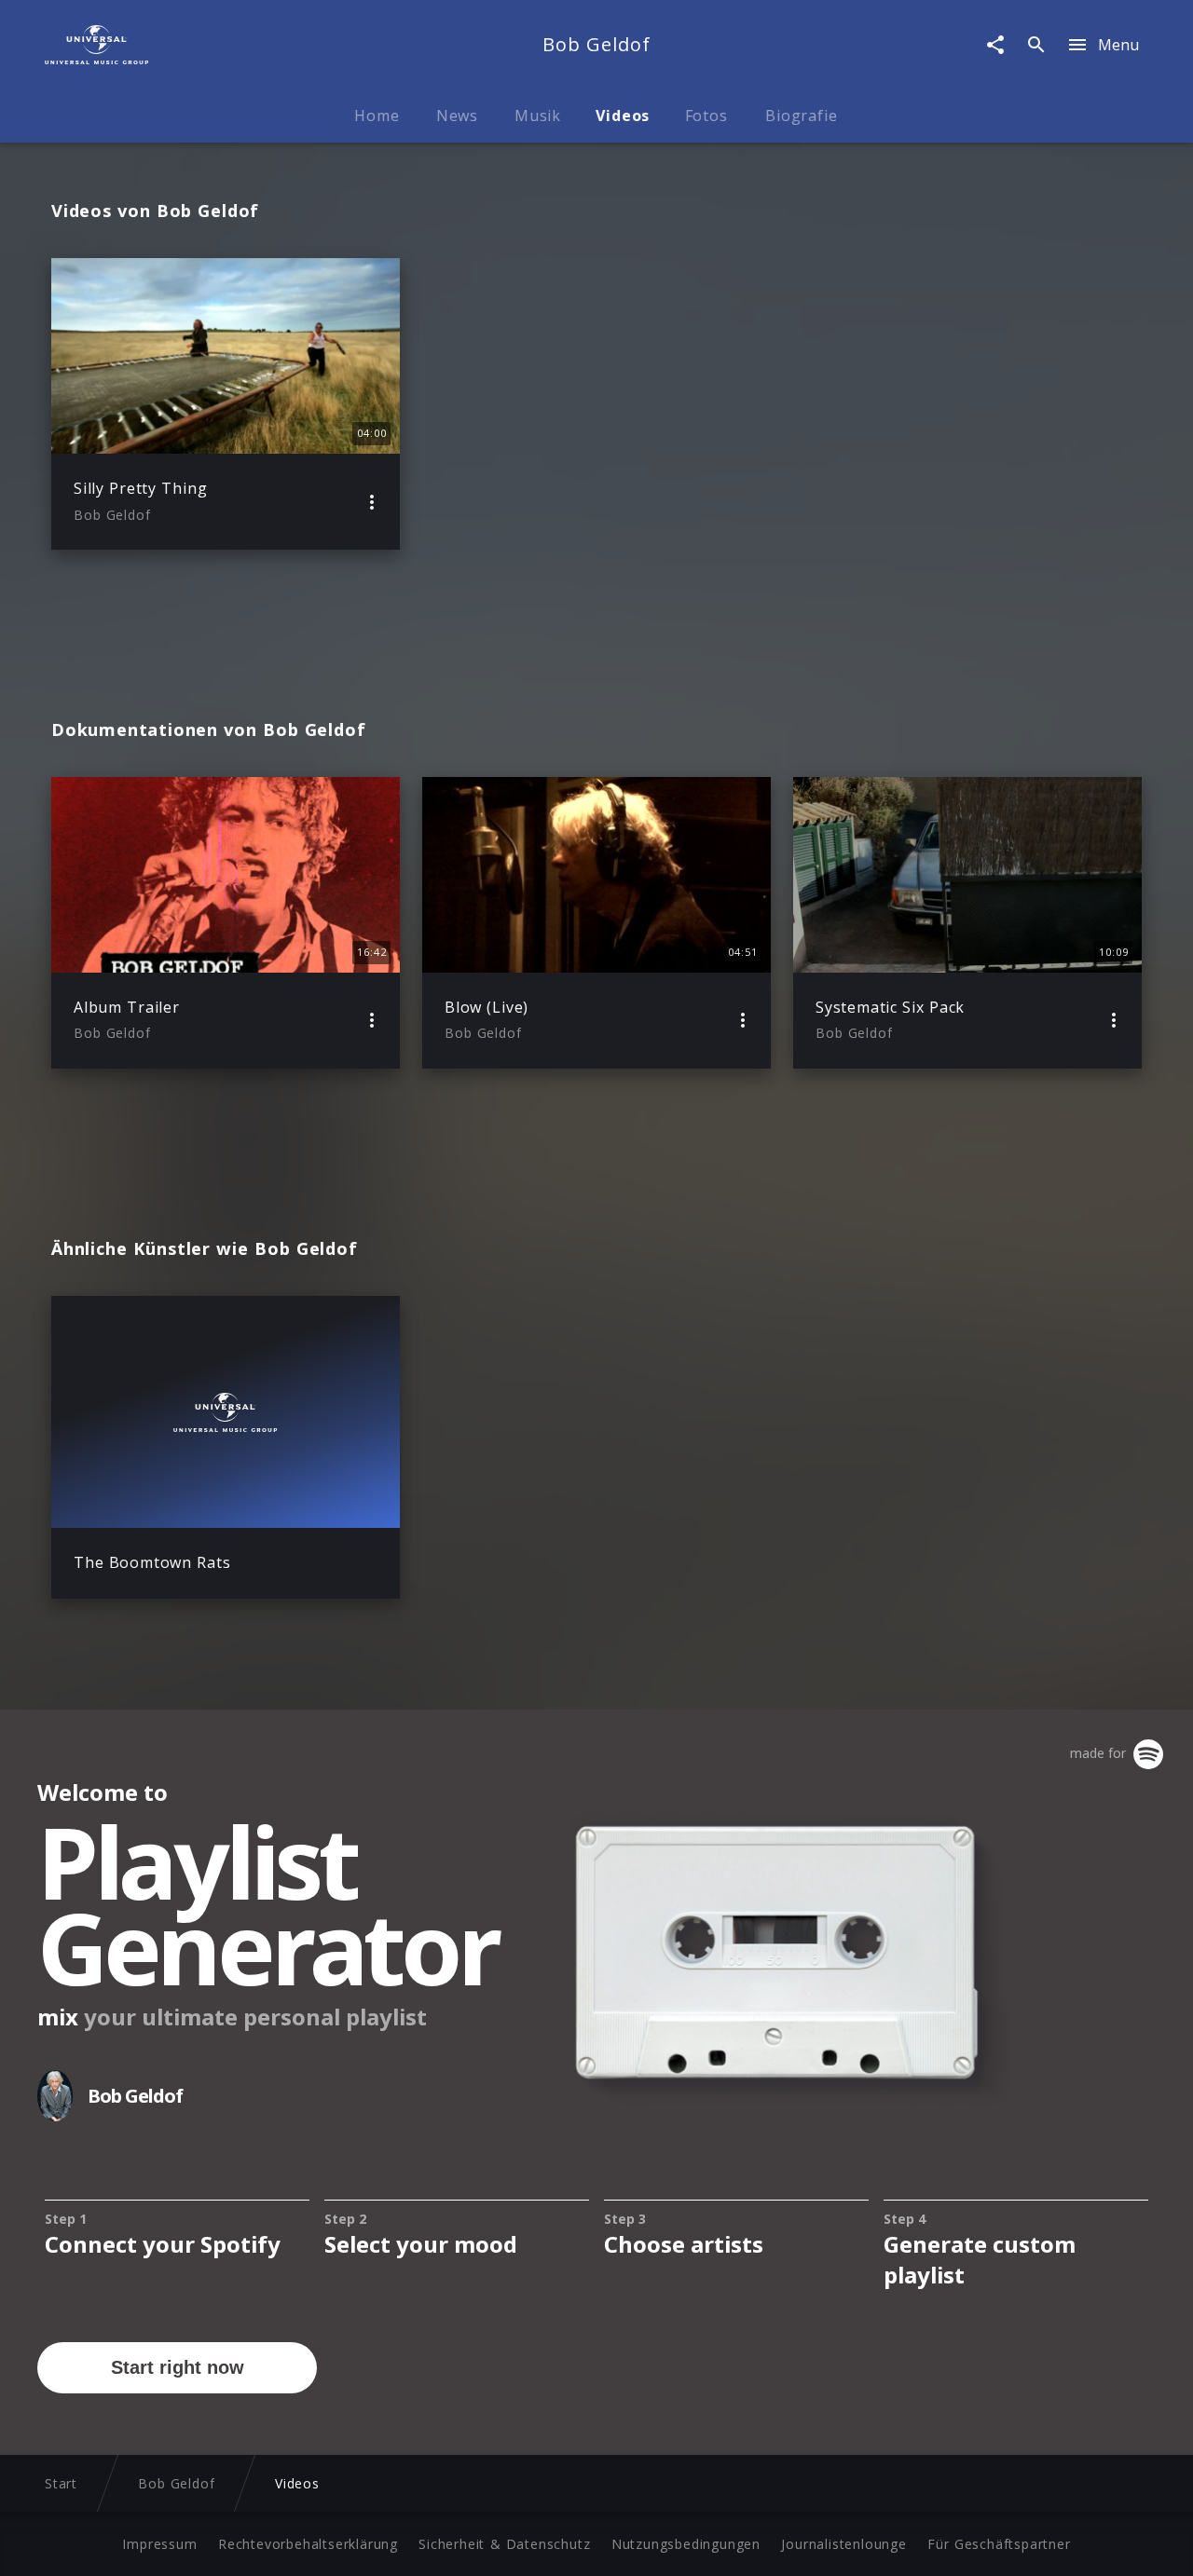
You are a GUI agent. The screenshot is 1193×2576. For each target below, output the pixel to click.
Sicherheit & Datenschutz (504, 2544)
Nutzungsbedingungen (686, 2544)
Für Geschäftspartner (999, 2544)
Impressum (159, 2544)
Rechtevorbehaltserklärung (308, 2544)
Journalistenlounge (843, 2544)
